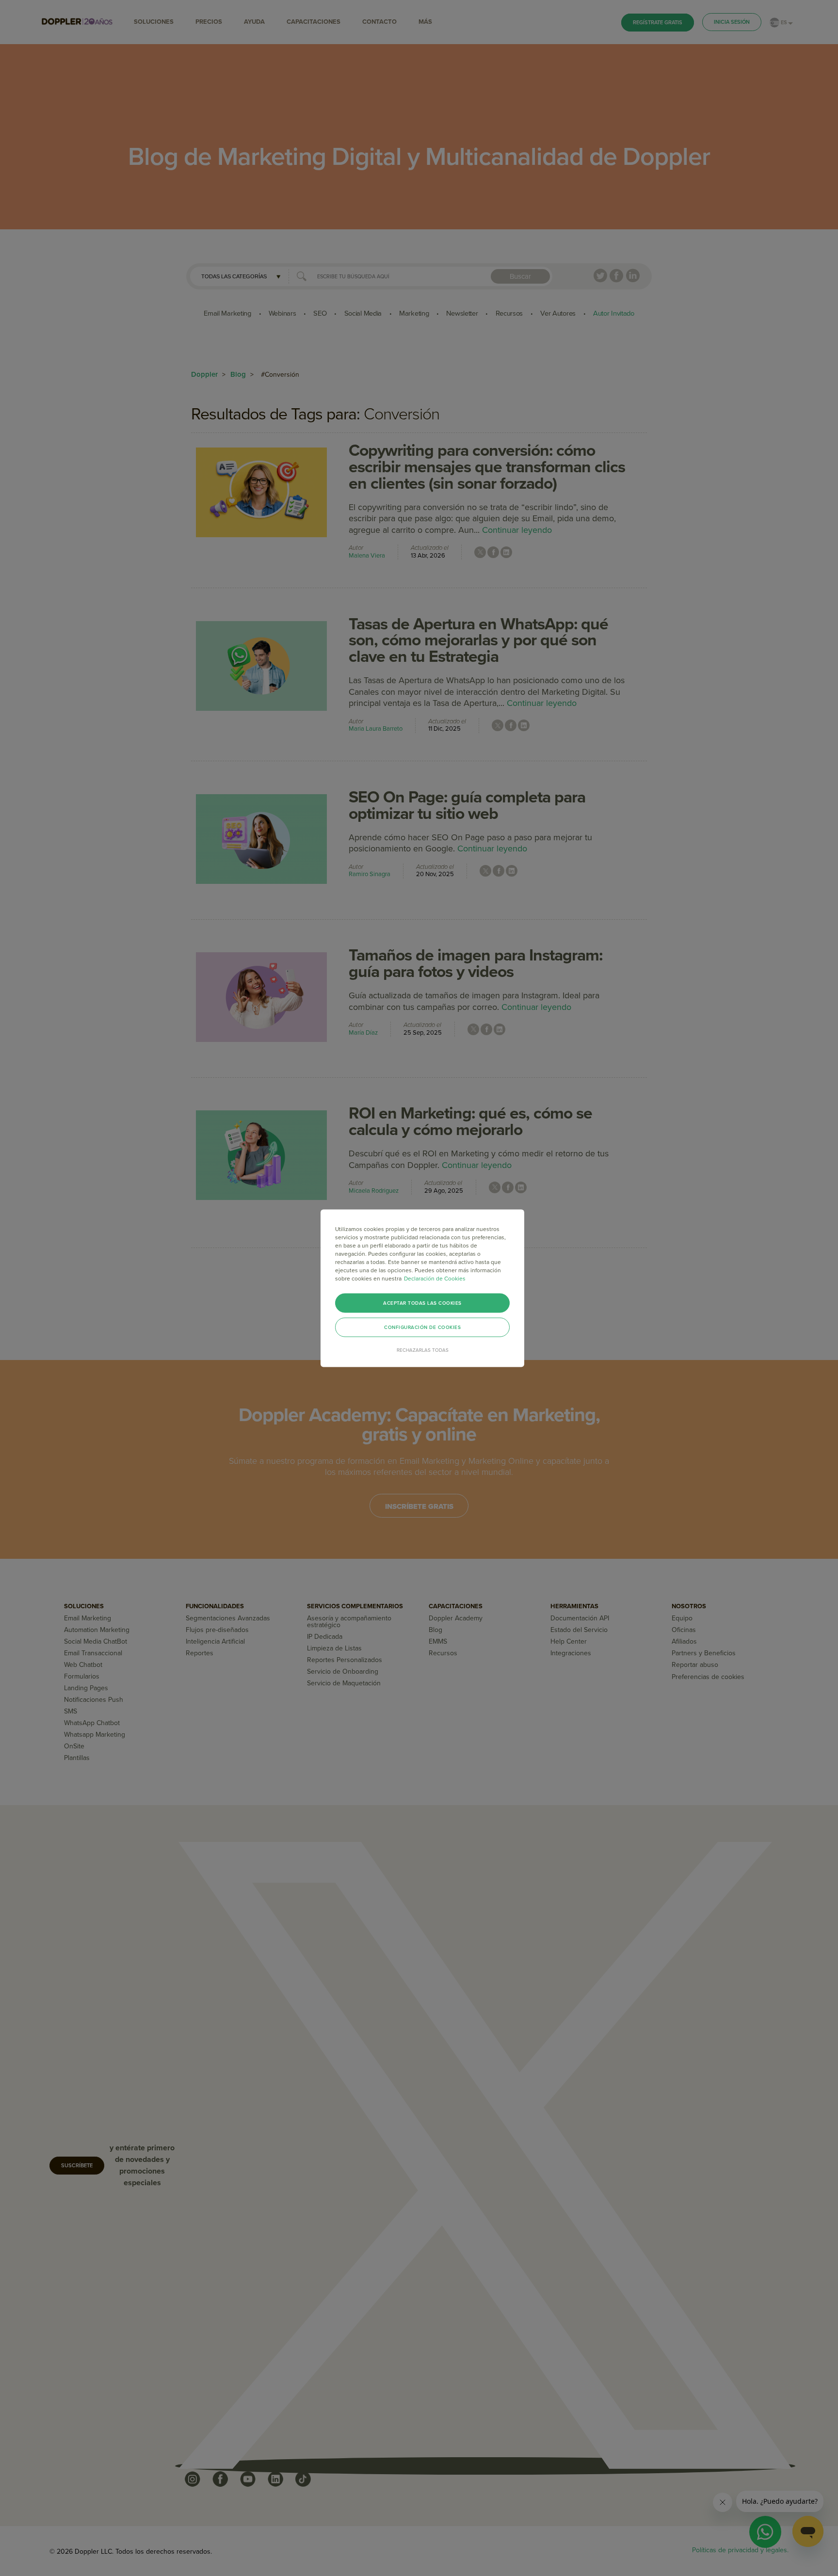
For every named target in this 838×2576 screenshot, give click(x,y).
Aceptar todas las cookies (422, 1303)
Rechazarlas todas (423, 1350)
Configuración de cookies (422, 1327)
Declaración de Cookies (435, 1278)
